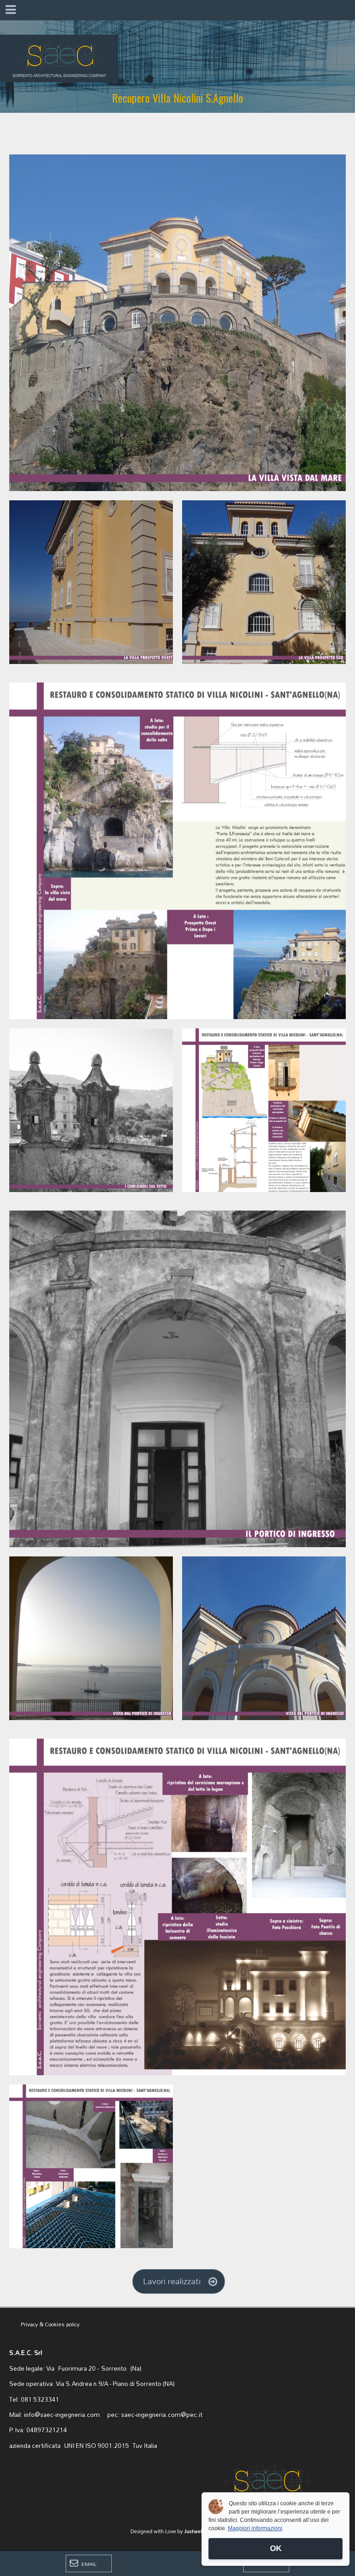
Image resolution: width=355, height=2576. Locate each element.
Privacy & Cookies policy (50, 2324)
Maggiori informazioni (255, 2528)
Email (88, 2564)
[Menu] (10, 10)
